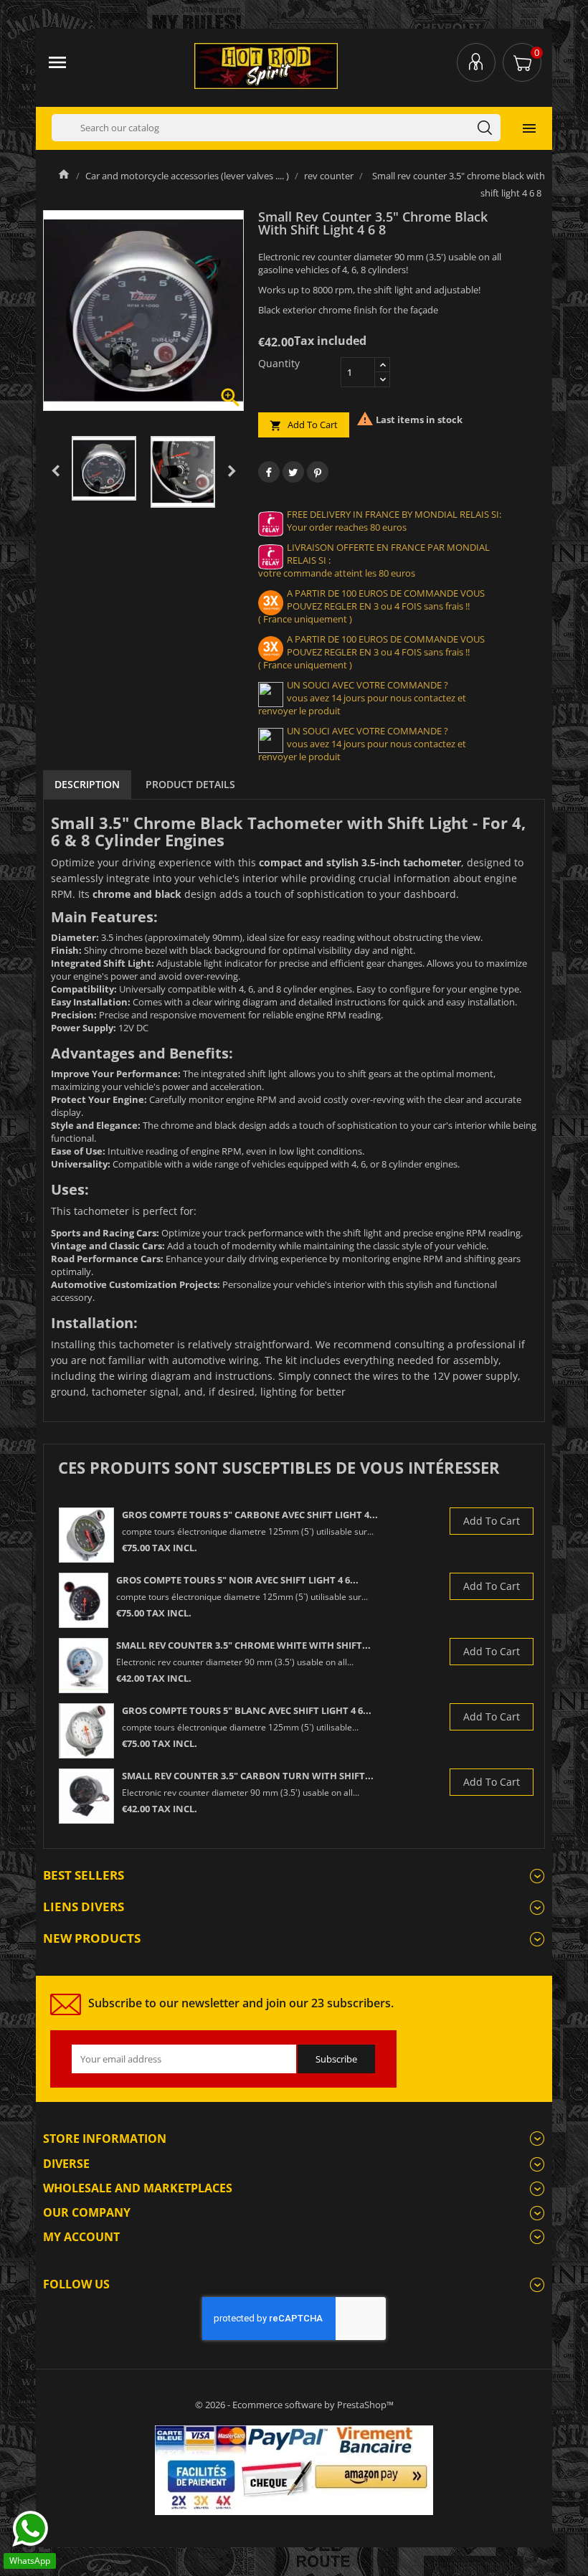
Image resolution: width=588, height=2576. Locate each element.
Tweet (293, 472)
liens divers (84, 1907)
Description (87, 784)
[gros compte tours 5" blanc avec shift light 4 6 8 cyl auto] (86, 1731)
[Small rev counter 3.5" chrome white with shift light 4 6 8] (84, 1666)
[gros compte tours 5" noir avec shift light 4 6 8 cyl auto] (84, 1600)
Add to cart (304, 425)
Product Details (190, 784)
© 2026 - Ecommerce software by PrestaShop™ (294, 2405)
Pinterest (318, 472)
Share (269, 472)
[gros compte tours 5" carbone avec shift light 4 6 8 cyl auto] (86, 1535)
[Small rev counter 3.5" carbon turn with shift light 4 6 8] (86, 1796)
